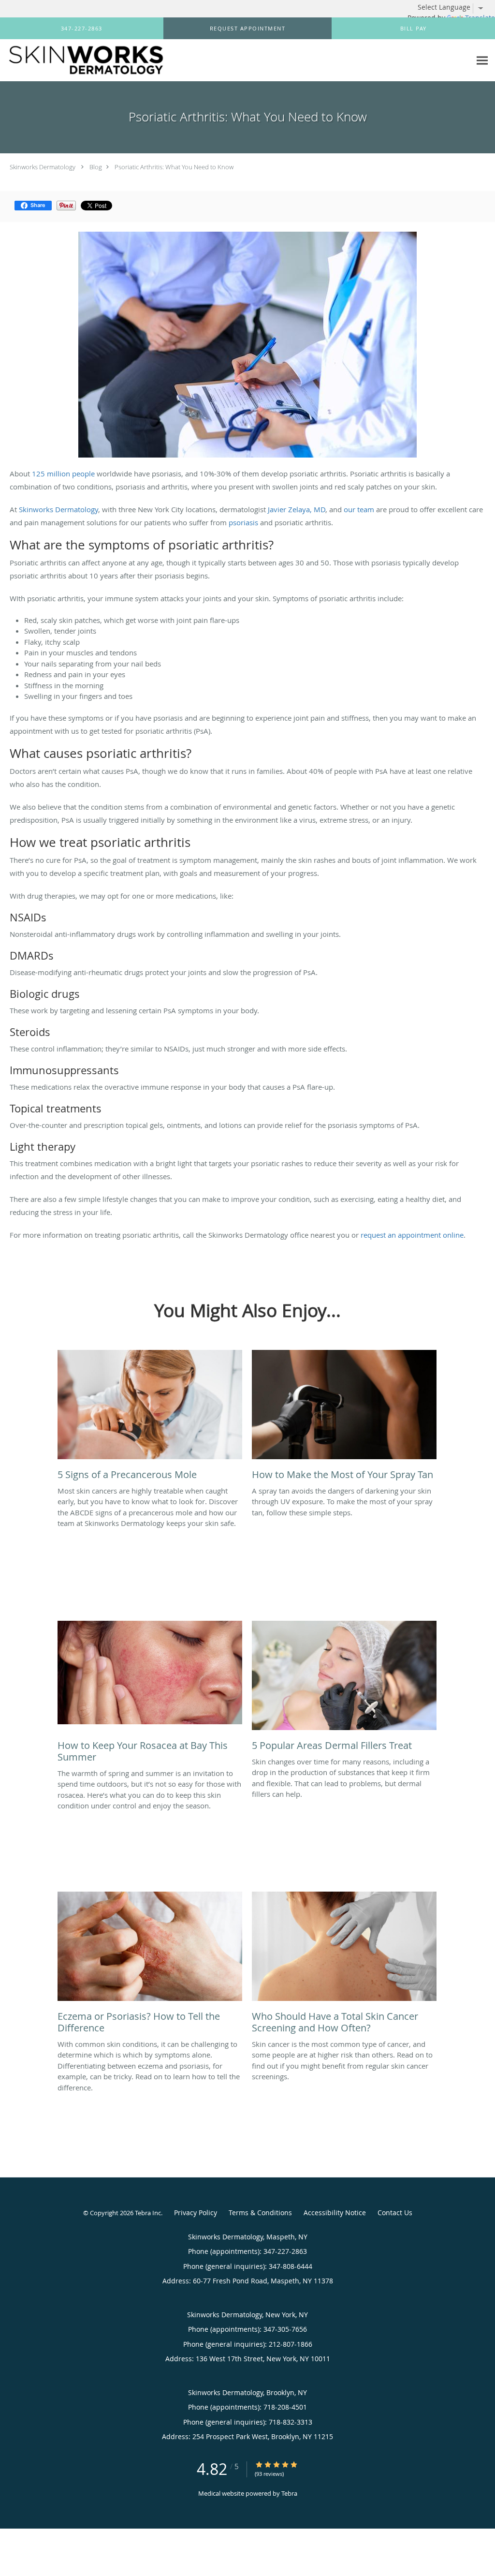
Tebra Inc (148, 2213)
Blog (96, 167)
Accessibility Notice (335, 2213)
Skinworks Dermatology (43, 167)
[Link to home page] (83, 60)
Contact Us (395, 2213)
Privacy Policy (196, 2213)
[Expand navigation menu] (482, 61)
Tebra (289, 2493)
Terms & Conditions (260, 2213)
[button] (247, 29)
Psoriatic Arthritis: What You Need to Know (174, 167)
